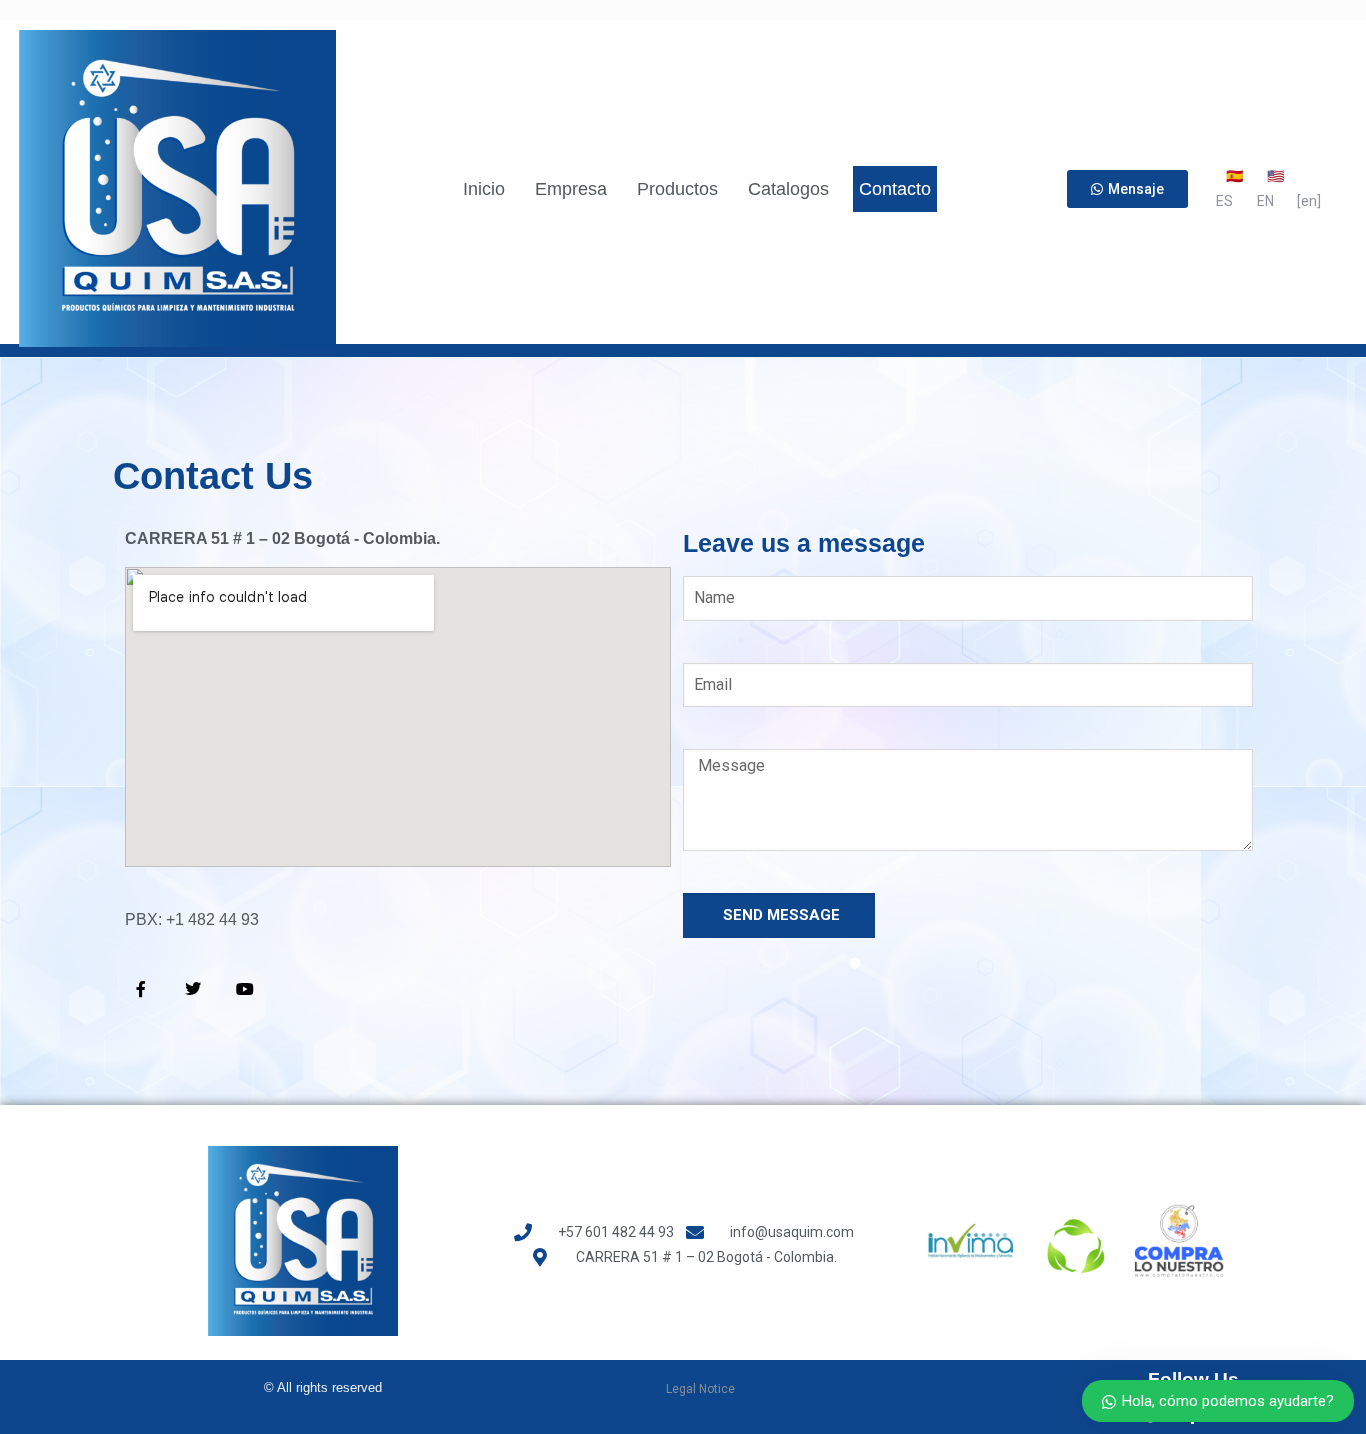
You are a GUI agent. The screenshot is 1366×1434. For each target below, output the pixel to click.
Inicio (484, 189)
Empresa (571, 189)
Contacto (895, 189)
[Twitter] (193, 989)
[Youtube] (245, 989)
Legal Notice (700, 1389)
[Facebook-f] (141, 989)
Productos (677, 189)
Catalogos (788, 189)
